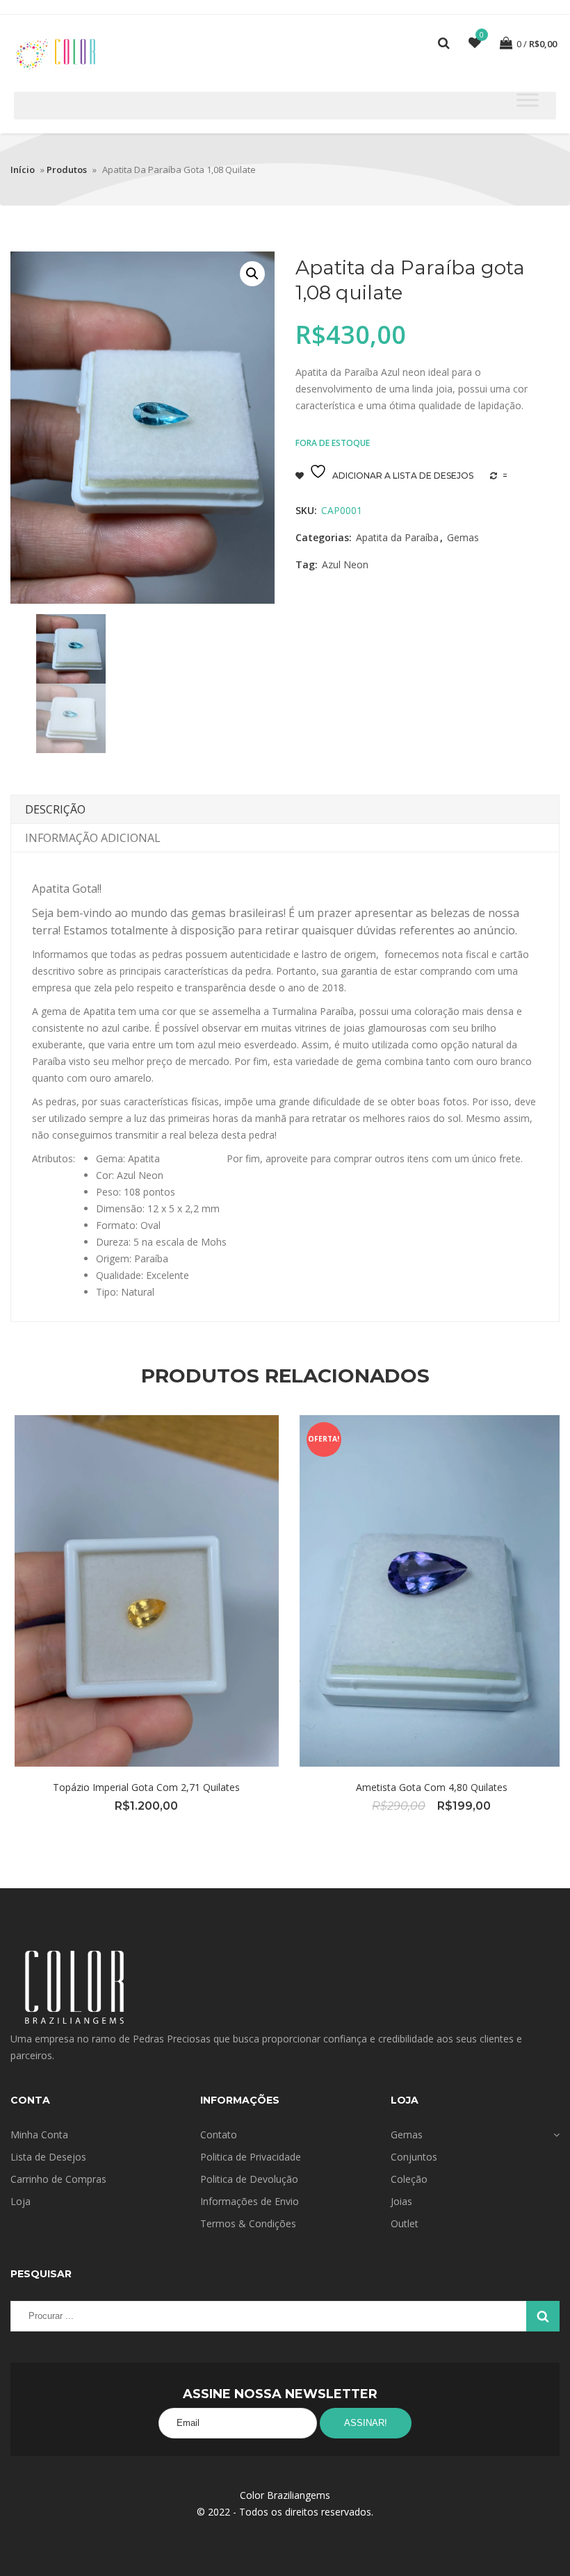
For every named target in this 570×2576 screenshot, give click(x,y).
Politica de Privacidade (251, 2157)
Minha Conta (39, 2135)
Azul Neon (345, 564)
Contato (219, 2135)
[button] (252, 274)
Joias (401, 2201)
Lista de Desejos (48, 2157)
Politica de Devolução (249, 2179)
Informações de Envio (250, 2201)
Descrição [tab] (55, 809)
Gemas (463, 537)
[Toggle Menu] (528, 100)
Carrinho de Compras (58, 2179)
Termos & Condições (248, 2223)
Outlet (405, 2223)
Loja (21, 2201)
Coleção (409, 2179)
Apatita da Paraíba (397, 537)
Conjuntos (414, 2157)
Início (23, 170)
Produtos (67, 170)
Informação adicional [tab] (93, 838)
